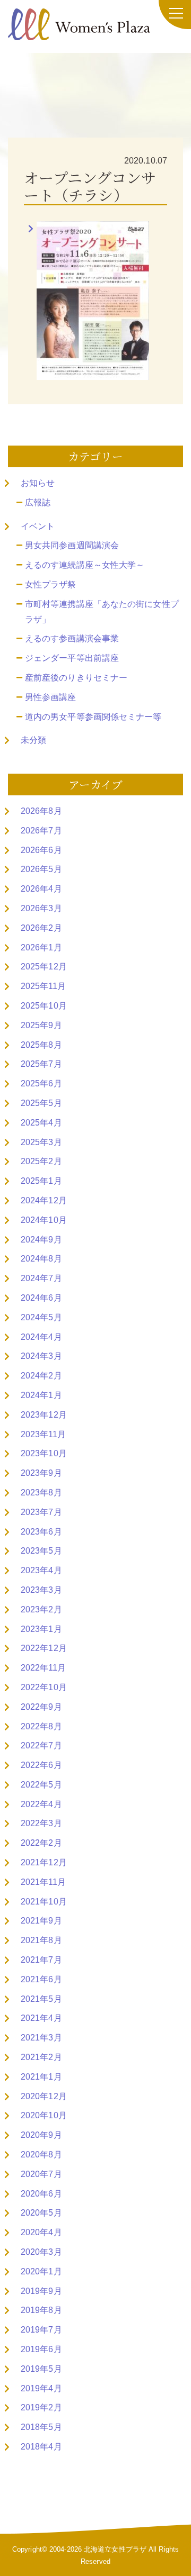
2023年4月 (41, 1570)
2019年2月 (41, 2407)
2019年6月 (41, 2349)
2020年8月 (41, 2155)
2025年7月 (41, 1064)
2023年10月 (44, 1453)
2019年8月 (41, 2310)
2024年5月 (41, 1317)
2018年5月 (41, 2427)
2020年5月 (41, 2213)
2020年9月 (41, 2135)
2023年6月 (41, 1532)
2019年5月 (41, 2369)
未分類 (33, 740)
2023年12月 (44, 1415)
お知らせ (38, 483)
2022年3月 (41, 1823)
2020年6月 (41, 2194)
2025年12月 (44, 967)
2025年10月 (44, 1006)
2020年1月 (41, 2271)
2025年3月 (41, 1142)
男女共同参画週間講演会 (72, 545)
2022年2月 (41, 1843)
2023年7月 (41, 1512)
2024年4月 (41, 1337)
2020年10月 (44, 2115)
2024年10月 (44, 1220)
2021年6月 (41, 1979)
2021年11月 (43, 1882)
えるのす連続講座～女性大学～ (85, 565)
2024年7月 (41, 1278)
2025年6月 (41, 1083)
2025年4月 (41, 1123)
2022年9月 (41, 1707)
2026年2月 (41, 928)
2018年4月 (41, 2447)
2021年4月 (41, 2018)
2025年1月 (41, 1181)
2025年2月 (41, 1161)
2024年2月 (41, 1376)
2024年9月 (41, 1240)
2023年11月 (43, 1434)
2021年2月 (41, 2057)
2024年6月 (41, 1298)
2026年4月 (41, 889)
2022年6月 (41, 1765)
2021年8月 (41, 1940)
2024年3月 (41, 1356)
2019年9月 (41, 2291)
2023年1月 (41, 1629)
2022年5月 (41, 1785)
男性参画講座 (51, 697)
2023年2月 (41, 1609)
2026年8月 (41, 811)
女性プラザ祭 (51, 584)
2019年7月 (41, 2330)
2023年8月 (41, 1493)
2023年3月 (41, 1590)
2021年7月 (41, 1960)
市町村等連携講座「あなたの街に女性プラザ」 (102, 612)
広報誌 (38, 502)
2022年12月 (44, 1648)
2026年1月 (41, 947)
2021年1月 (41, 2077)
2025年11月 (43, 986)
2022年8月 (41, 1726)
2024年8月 (41, 1259)
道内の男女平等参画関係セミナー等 (93, 717)
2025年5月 (41, 1103)
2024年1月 (41, 1395)
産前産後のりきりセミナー (76, 678)
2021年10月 (44, 1902)
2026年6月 (41, 850)
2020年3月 (41, 2252)
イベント (38, 526)
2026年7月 (41, 831)
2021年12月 (44, 1862)
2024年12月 (44, 1200)
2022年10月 (44, 1687)
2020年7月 (41, 2174)
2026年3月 (41, 908)
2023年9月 (41, 1473)
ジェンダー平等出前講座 (72, 658)
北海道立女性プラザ (115, 2549)
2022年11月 (43, 1668)
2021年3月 (41, 2038)
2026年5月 (41, 869)
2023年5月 (41, 1551)
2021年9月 (41, 1921)
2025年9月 (41, 1025)
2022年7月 (41, 1745)
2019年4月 (41, 2388)
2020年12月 (44, 2096)
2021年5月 (41, 1999)
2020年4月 (41, 2232)
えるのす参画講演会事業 (72, 638)
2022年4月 (41, 1804)
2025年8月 (41, 1045)
